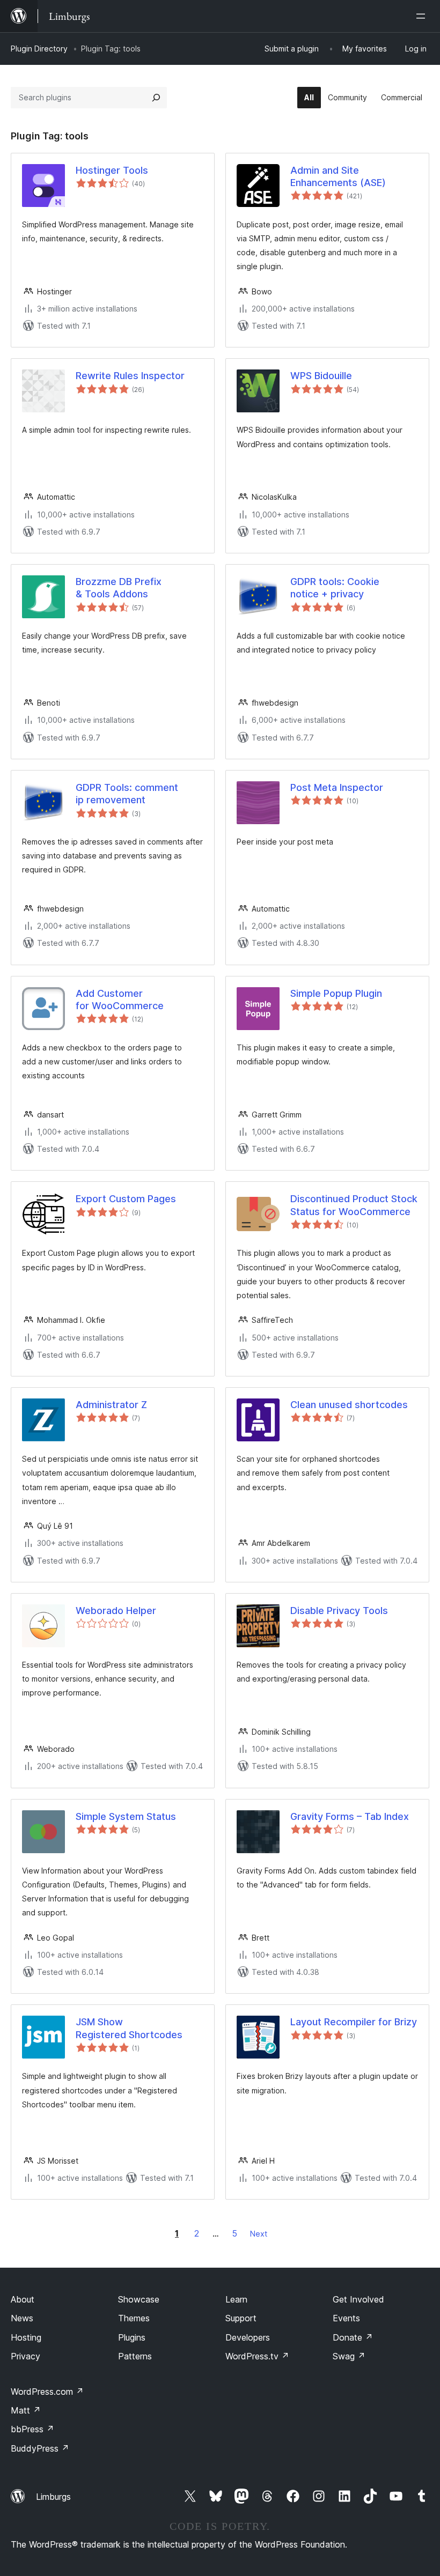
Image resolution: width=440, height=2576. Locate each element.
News (22, 2318)
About (23, 2299)
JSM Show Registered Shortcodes (129, 2028)
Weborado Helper (116, 1611)
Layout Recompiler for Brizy (354, 2022)
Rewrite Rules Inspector (130, 376)
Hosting (26, 2337)
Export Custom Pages (126, 1199)
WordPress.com (47, 2392)
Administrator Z (111, 1405)
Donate (353, 2337)
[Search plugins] (156, 98)
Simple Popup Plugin (336, 993)
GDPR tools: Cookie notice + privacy (335, 588)
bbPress (32, 2429)
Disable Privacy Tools (339, 1611)
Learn (236, 2299)
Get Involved (358, 2299)
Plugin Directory (39, 49)
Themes (134, 2318)
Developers (248, 2337)
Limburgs (53, 2497)
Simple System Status (126, 1816)
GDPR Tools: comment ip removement (127, 794)
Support (241, 2318)
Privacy (25, 2356)
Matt (26, 2410)
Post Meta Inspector (337, 787)
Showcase (139, 2299)
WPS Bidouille (321, 376)
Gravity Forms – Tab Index (350, 1816)
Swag (349, 2356)
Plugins (132, 2337)
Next (259, 2234)
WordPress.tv (257, 2356)
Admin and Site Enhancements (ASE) (338, 176)
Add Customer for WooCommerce (120, 1000)
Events (346, 2318)
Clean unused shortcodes (349, 1405)
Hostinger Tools (112, 170)
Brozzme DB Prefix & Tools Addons (119, 588)
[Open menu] (423, 16)
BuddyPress (40, 2448)
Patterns (135, 2356)
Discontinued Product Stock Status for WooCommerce (354, 1205)
